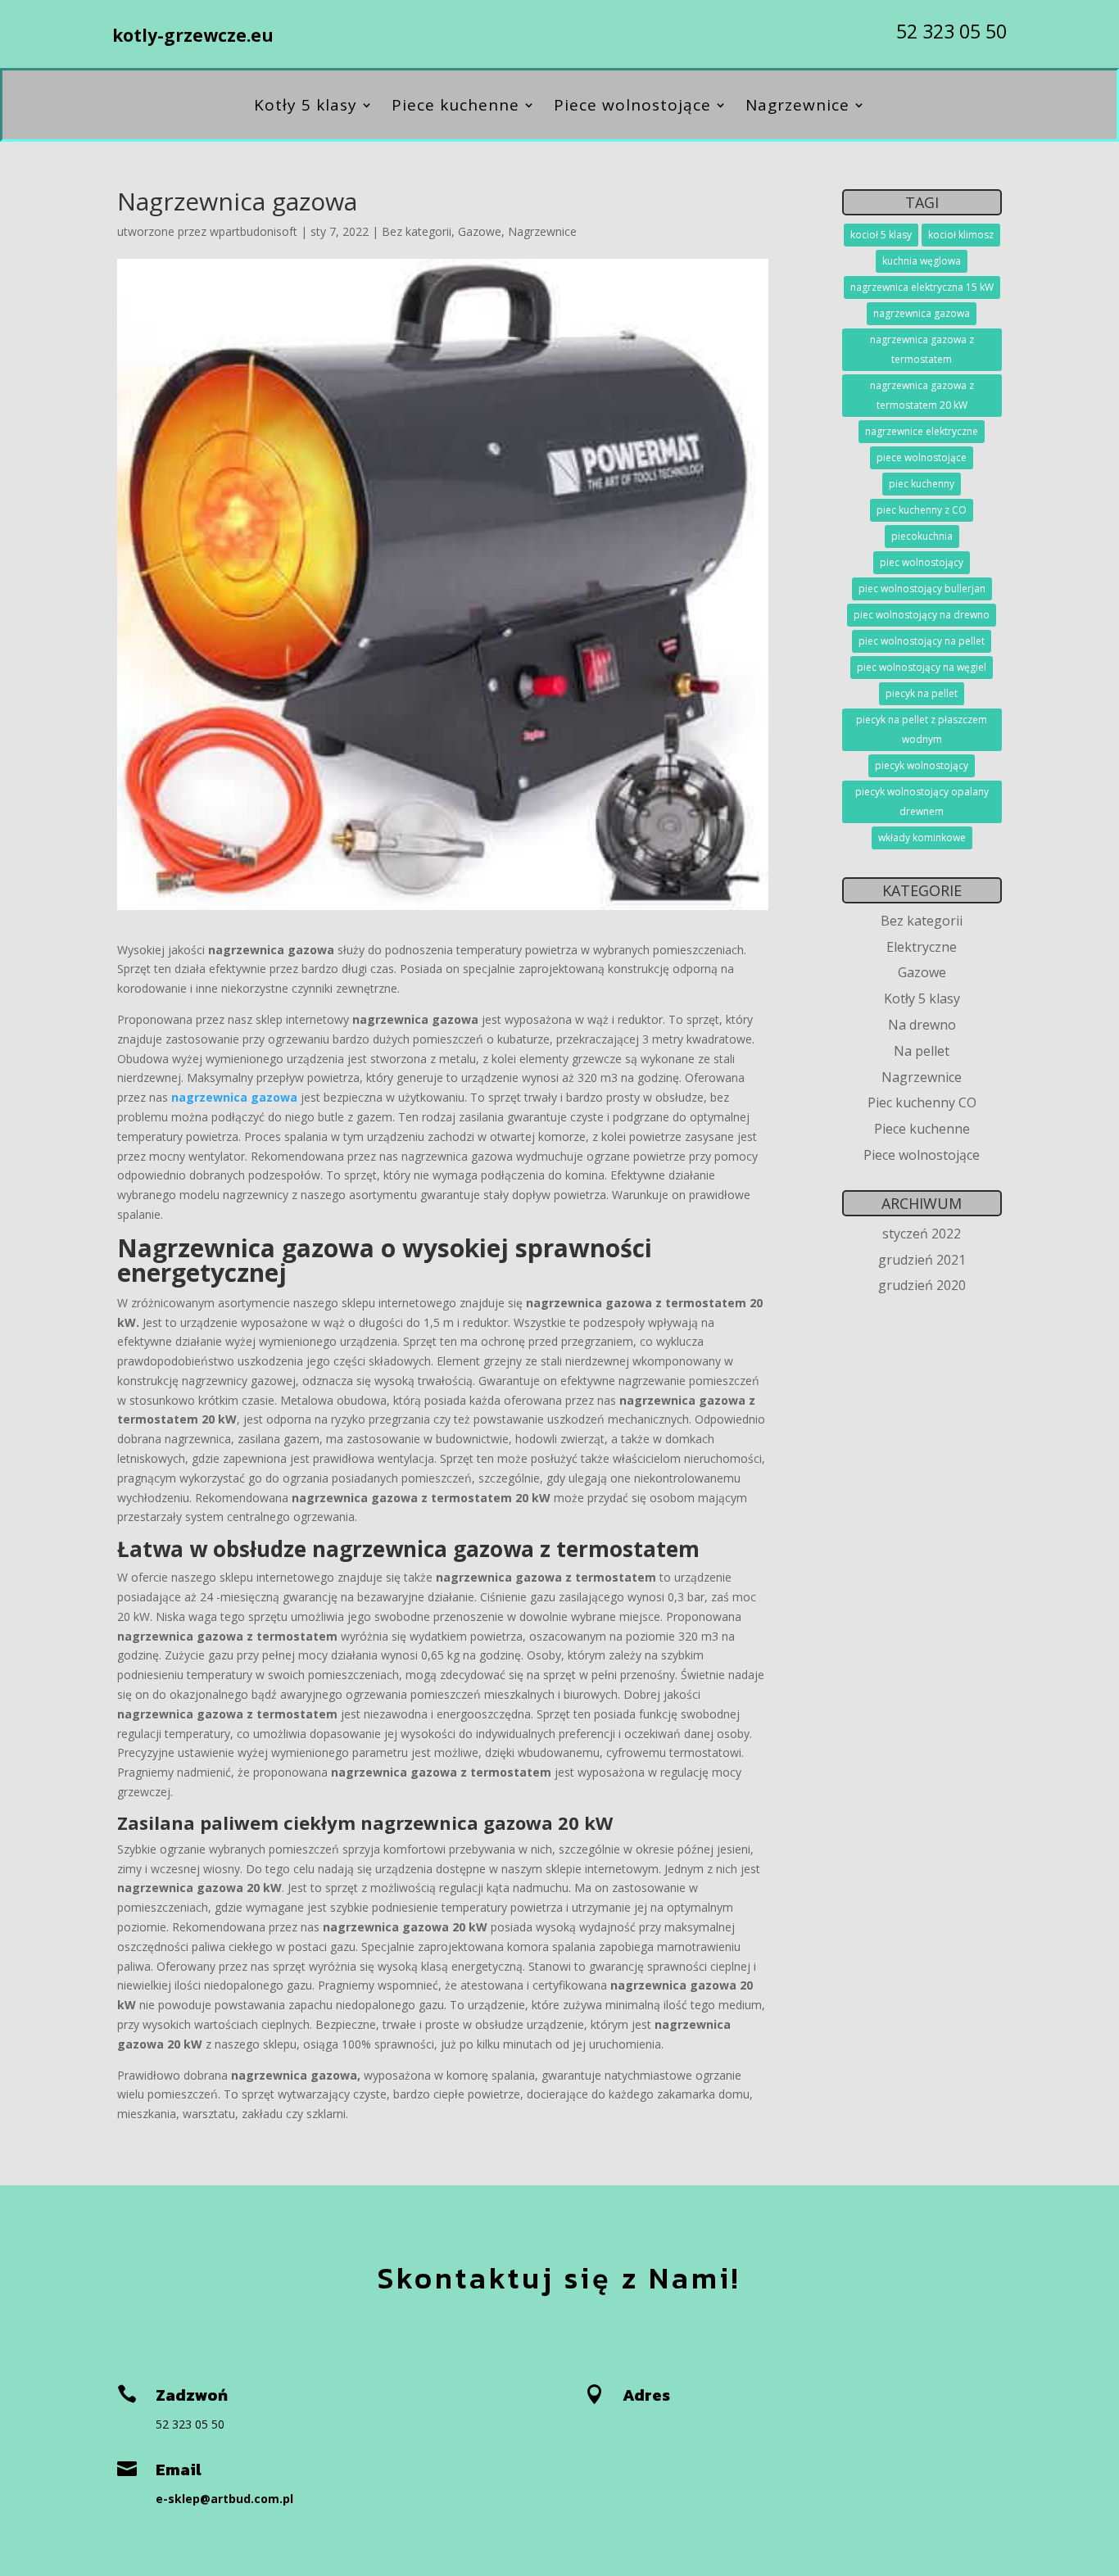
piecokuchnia (922, 536)
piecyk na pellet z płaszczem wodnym (922, 729)
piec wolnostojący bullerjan (922, 589)
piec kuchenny (922, 484)
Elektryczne (922, 947)
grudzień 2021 (922, 1260)
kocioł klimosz (961, 235)
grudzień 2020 (922, 1285)
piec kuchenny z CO (922, 510)
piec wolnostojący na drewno (922, 615)
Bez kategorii (417, 231)
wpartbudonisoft (254, 231)
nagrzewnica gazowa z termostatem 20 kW (922, 395)
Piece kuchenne (455, 107)
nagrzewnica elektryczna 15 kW (922, 287)
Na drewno (922, 1025)
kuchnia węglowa (922, 261)
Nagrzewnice (797, 107)
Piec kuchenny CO (922, 1102)
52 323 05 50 (951, 31)
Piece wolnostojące (632, 107)
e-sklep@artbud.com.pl (224, 2499)
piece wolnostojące (922, 457)
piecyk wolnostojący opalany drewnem (922, 801)
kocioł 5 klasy (881, 235)
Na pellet (922, 1051)
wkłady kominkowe (922, 838)
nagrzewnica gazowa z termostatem (922, 349)
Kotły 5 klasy (306, 107)
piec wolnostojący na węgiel (922, 667)
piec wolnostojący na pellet (922, 641)
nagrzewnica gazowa (234, 1097)
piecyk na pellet (922, 693)
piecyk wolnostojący (922, 765)
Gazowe (480, 231)
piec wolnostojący (922, 562)
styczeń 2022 (922, 1234)
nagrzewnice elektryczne (922, 431)
